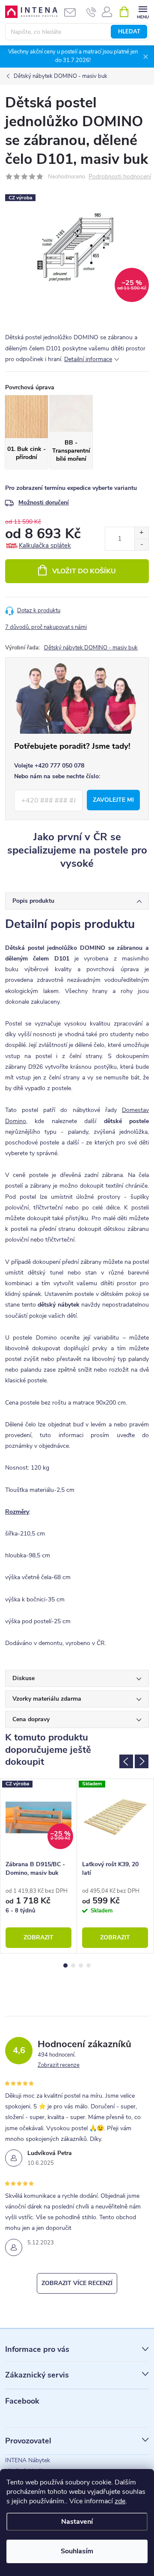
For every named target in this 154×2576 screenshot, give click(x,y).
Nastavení (77, 2522)
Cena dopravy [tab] (31, 1719)
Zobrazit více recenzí (77, 2283)
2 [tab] (73, 1965)
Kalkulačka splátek (45, 545)
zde (120, 2501)
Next (142, 1761)
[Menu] (143, 11)
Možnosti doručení (44, 502)
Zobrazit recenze (59, 2065)
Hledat (129, 32)
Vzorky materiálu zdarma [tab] (47, 1699)
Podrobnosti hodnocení (120, 177)
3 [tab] (81, 1965)
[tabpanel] (39, 1866)
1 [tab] (65, 1965)
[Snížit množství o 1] (141, 544)
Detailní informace (88, 359)
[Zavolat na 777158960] (91, 12)
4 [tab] (89, 1965)
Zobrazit (38, 1937)
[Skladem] (115, 1817)
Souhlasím (77, 2551)
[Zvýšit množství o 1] (141, 533)
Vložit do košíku (84, 571)
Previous (126, 1761)
